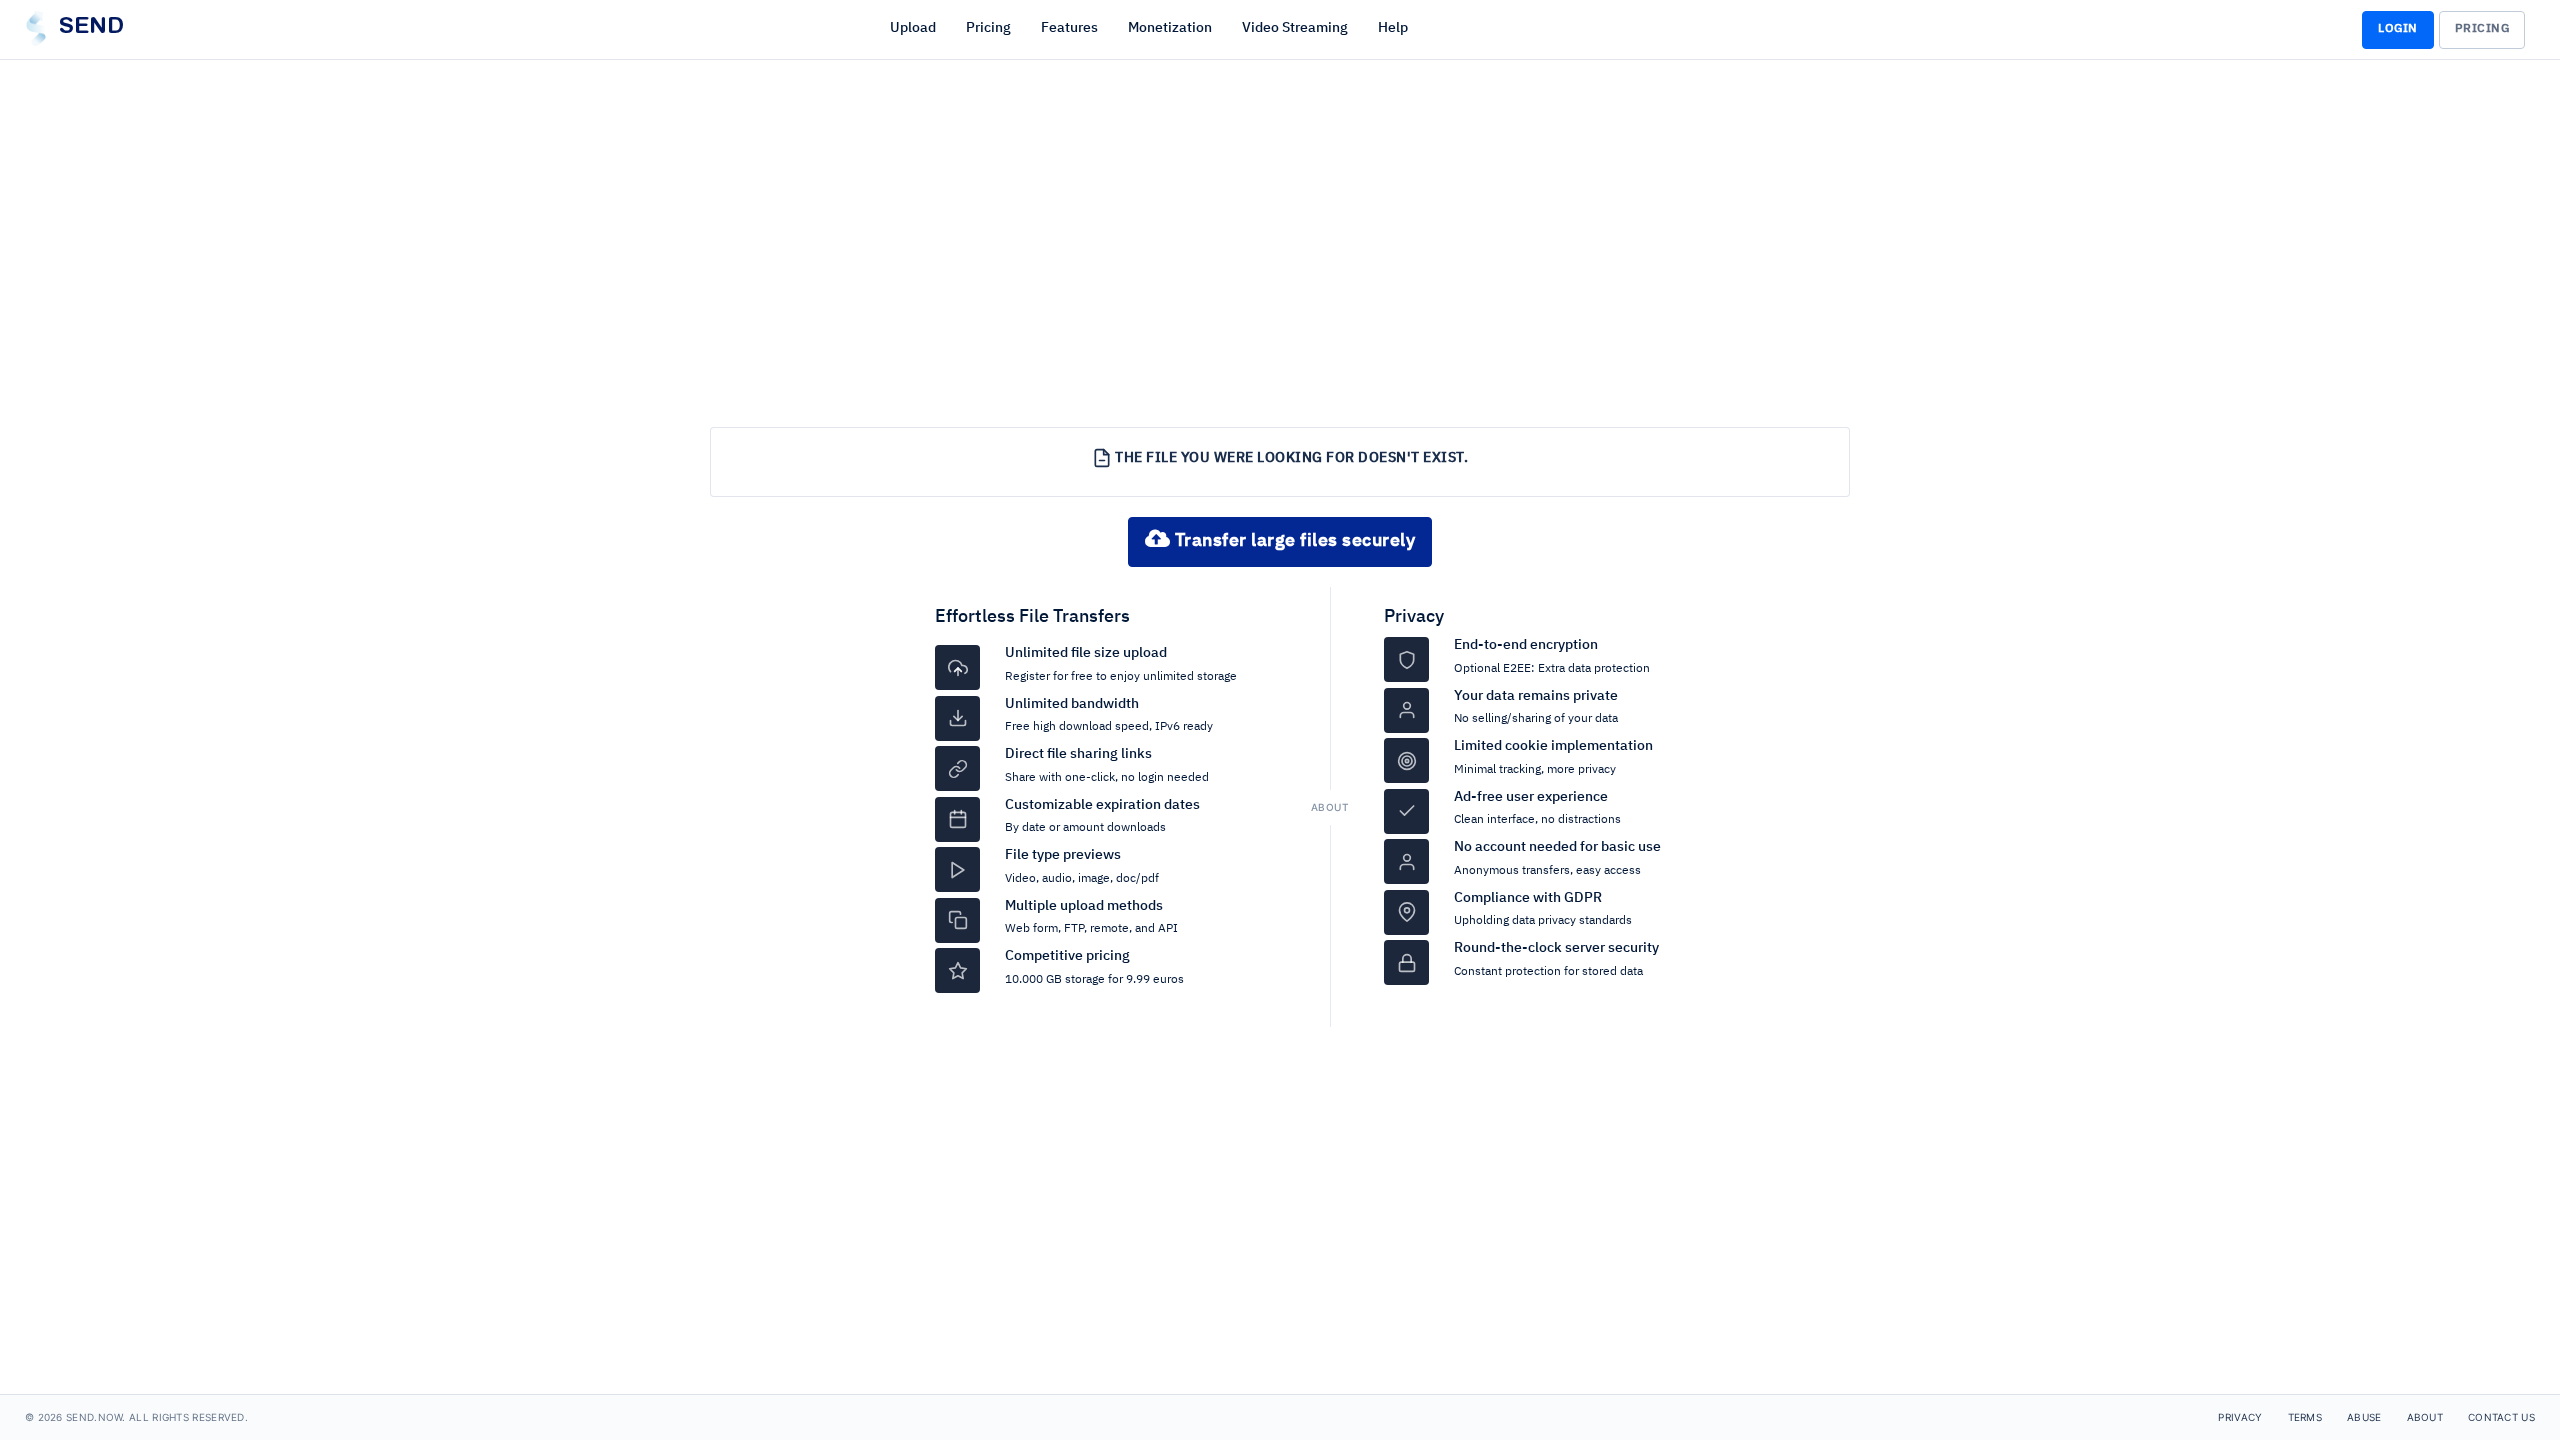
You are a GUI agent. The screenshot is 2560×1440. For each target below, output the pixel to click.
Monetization (1170, 28)
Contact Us (2501, 1417)
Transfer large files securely (1292, 541)
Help (1393, 28)
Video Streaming (1295, 28)
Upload (913, 28)
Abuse (2364, 1417)
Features (1069, 28)
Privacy (1414, 617)
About (2425, 1417)
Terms (2305, 1417)
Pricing (988, 28)
